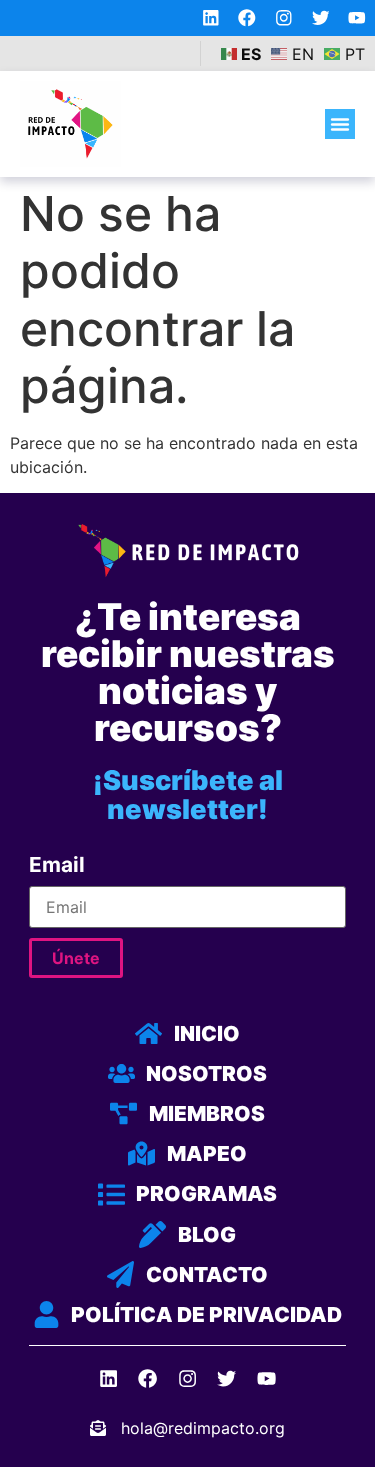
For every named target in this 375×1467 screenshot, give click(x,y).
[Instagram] (284, 18)
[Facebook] (247, 18)
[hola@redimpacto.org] (98, 1428)
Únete (76, 958)
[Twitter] (321, 18)
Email (57, 865)
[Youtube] (357, 18)
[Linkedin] (211, 18)
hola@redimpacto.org (203, 1428)
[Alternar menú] (340, 124)
